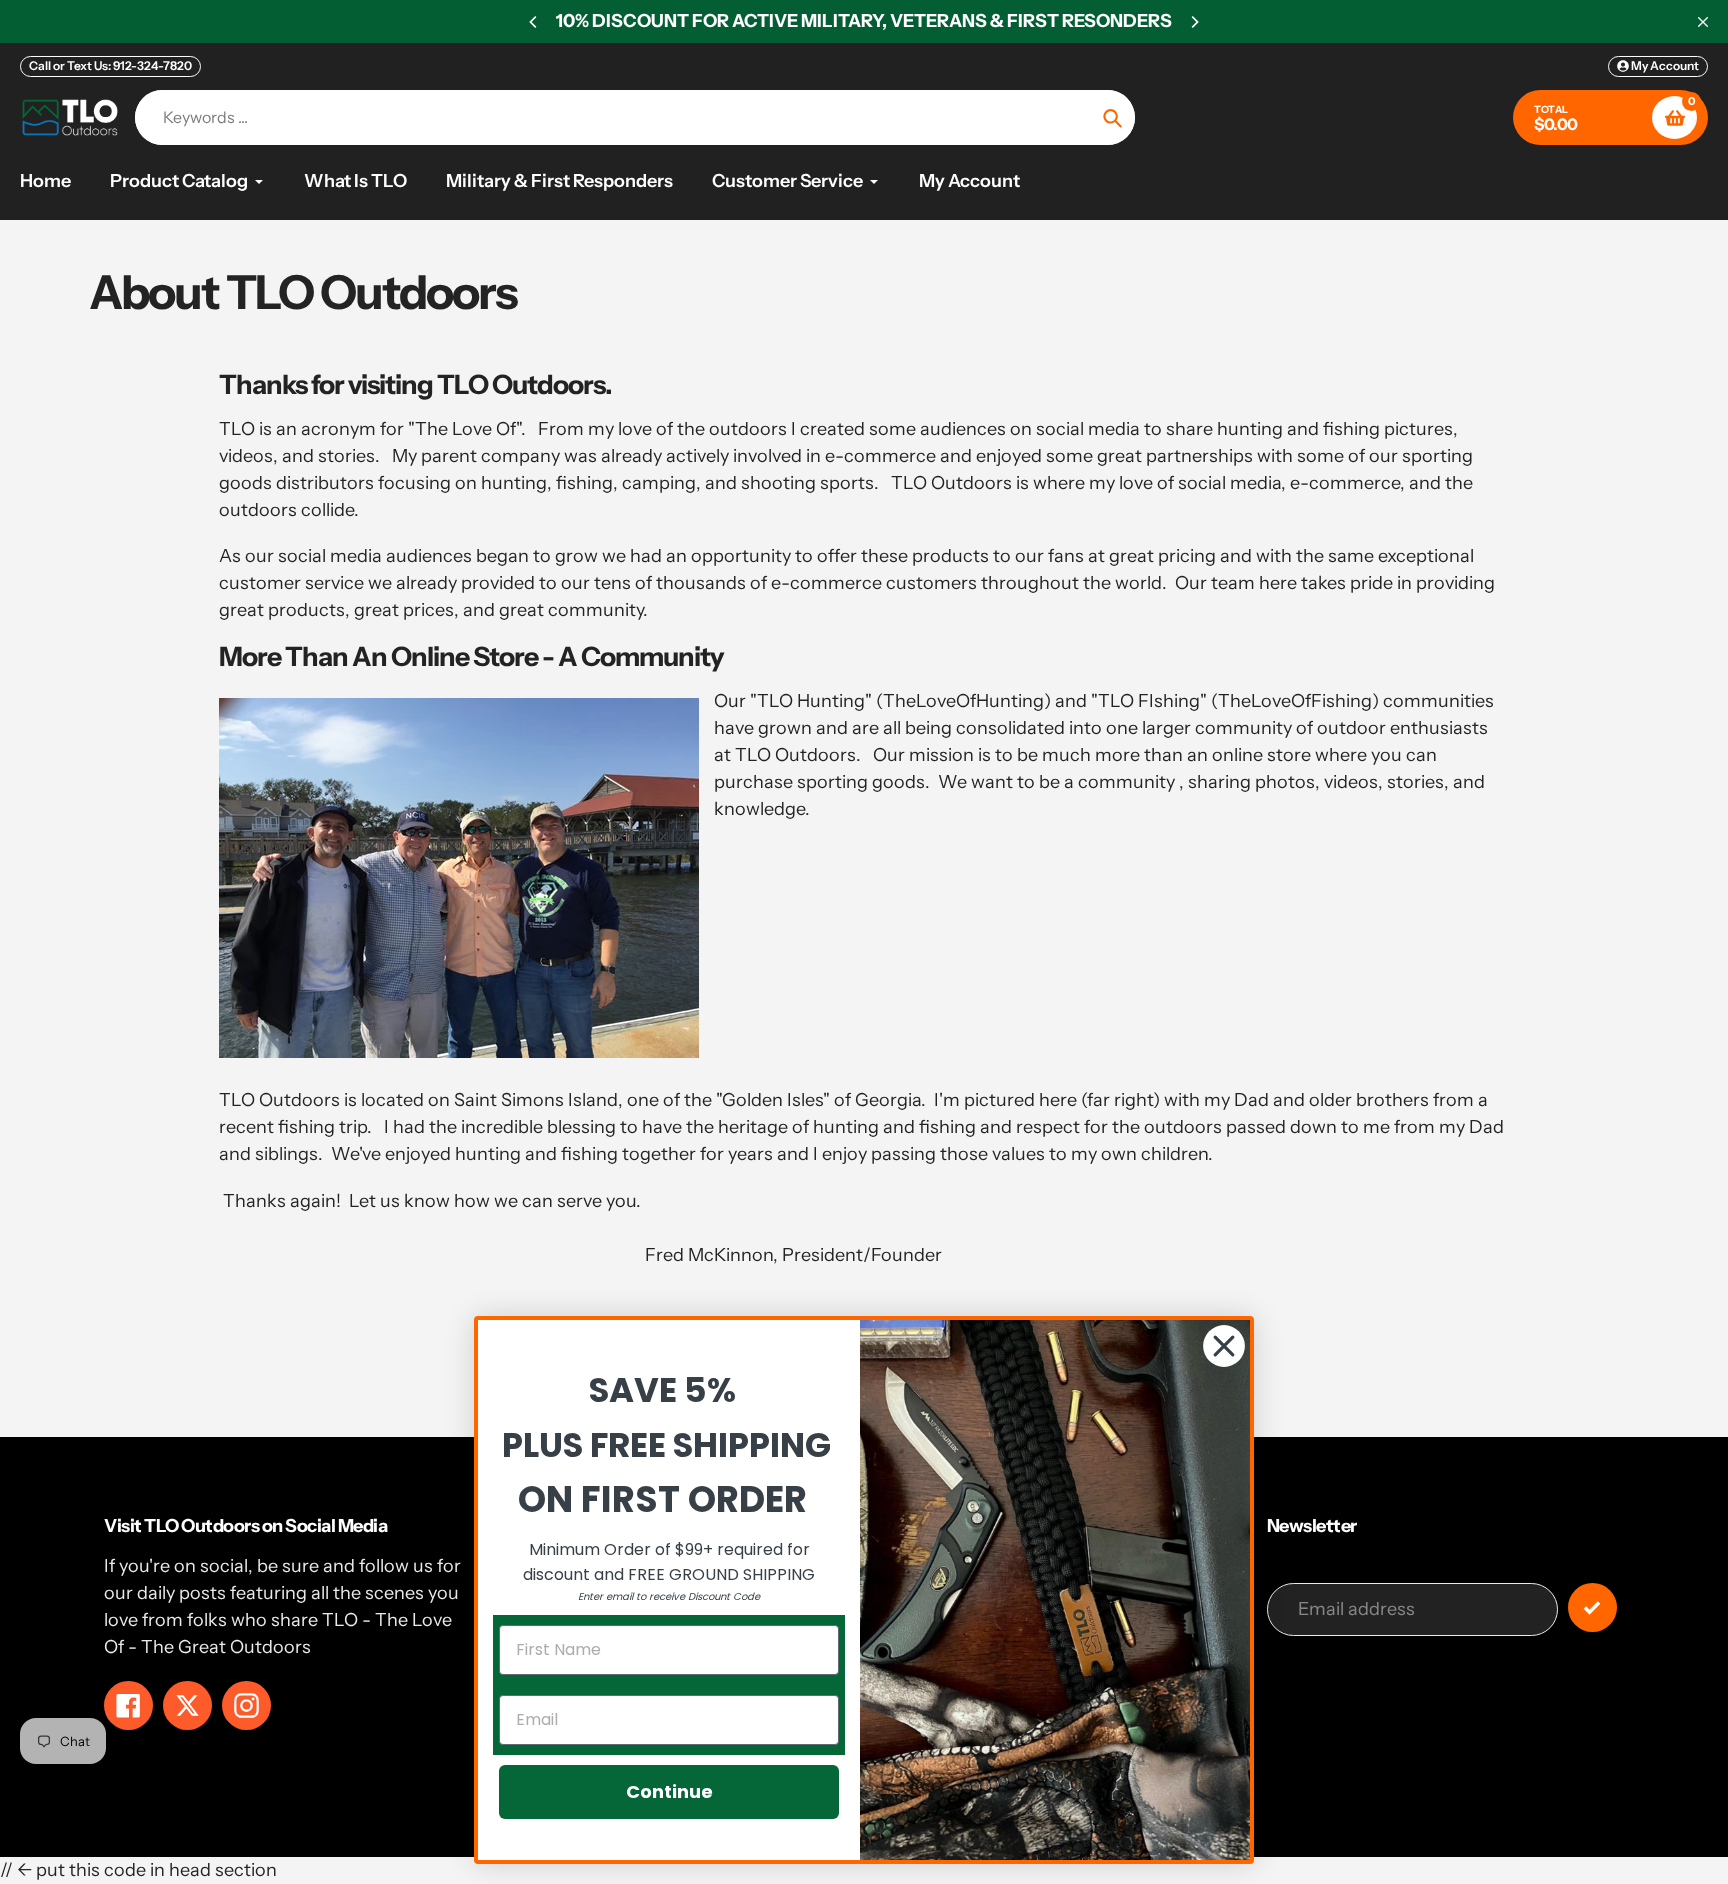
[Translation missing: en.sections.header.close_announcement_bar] (1703, 22)
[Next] (1194, 22)
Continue (669, 1791)
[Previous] (534, 22)
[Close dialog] (1224, 1346)
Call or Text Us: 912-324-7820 (110, 65)
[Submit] (1592, 1607)
